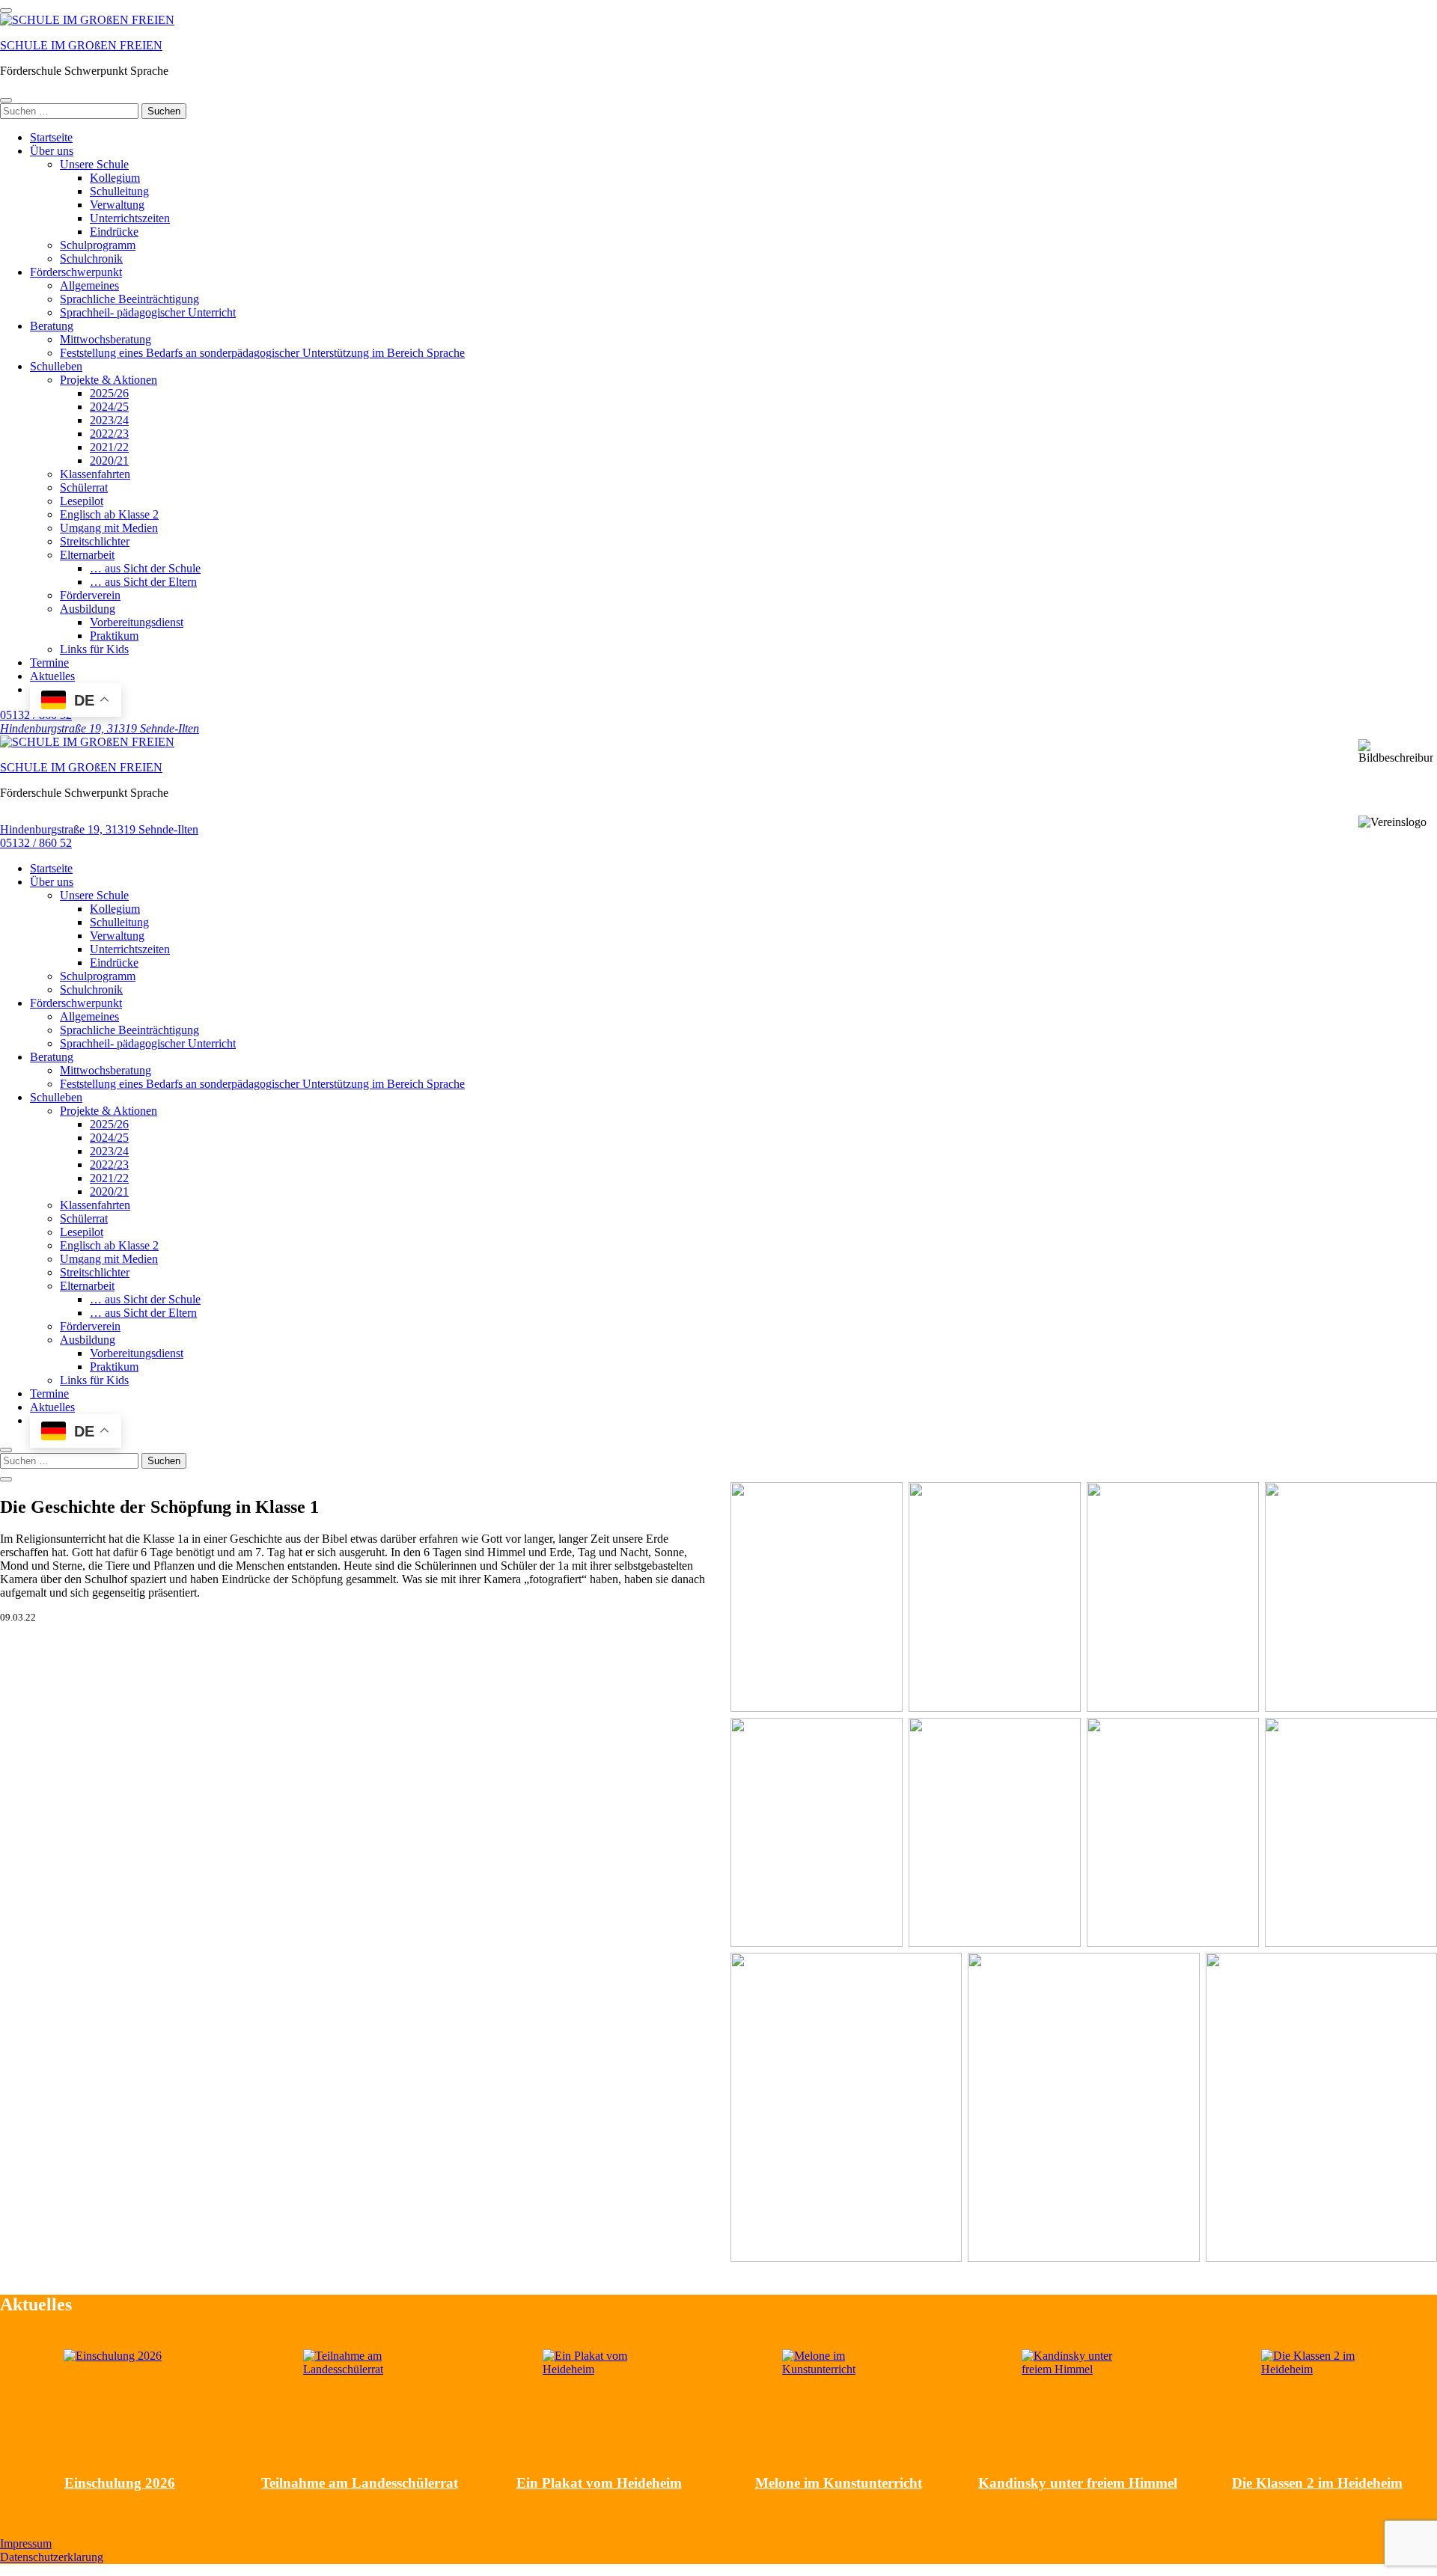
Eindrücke (114, 232)
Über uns (52, 151)
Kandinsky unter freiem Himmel (1078, 2483)
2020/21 (109, 461)
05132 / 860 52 (36, 843)
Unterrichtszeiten (130, 218)
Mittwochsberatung (106, 339)
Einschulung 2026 (120, 2483)
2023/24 (109, 420)
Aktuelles (52, 676)
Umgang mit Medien (109, 528)
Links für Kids (94, 649)
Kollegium (115, 178)
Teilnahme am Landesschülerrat (360, 2483)
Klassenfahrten (95, 474)
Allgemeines (89, 285)
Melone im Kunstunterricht (839, 2483)
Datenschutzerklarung (52, 2557)
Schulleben (56, 366)
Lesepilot (82, 501)
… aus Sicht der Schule (145, 568)
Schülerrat (84, 487)
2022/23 (109, 434)
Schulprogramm (98, 245)
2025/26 (109, 393)
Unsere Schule (94, 164)
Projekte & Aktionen (109, 380)
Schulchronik (91, 258)
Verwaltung (117, 205)
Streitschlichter (95, 541)
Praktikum (114, 636)
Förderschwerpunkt (76, 272)
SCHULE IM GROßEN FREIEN (81, 45)
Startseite (51, 137)
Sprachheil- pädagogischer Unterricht (148, 312)
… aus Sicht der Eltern (143, 582)
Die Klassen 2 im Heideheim (1317, 2483)
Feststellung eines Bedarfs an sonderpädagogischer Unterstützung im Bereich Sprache (262, 353)
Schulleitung (119, 191)
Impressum (26, 2543)
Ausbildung (88, 609)
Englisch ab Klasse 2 (109, 514)
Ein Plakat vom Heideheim (599, 2483)
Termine (49, 663)
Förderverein (90, 595)
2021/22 (109, 447)
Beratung (52, 326)
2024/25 (109, 407)
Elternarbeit (87, 555)
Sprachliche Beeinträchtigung (129, 299)
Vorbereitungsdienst (137, 622)
